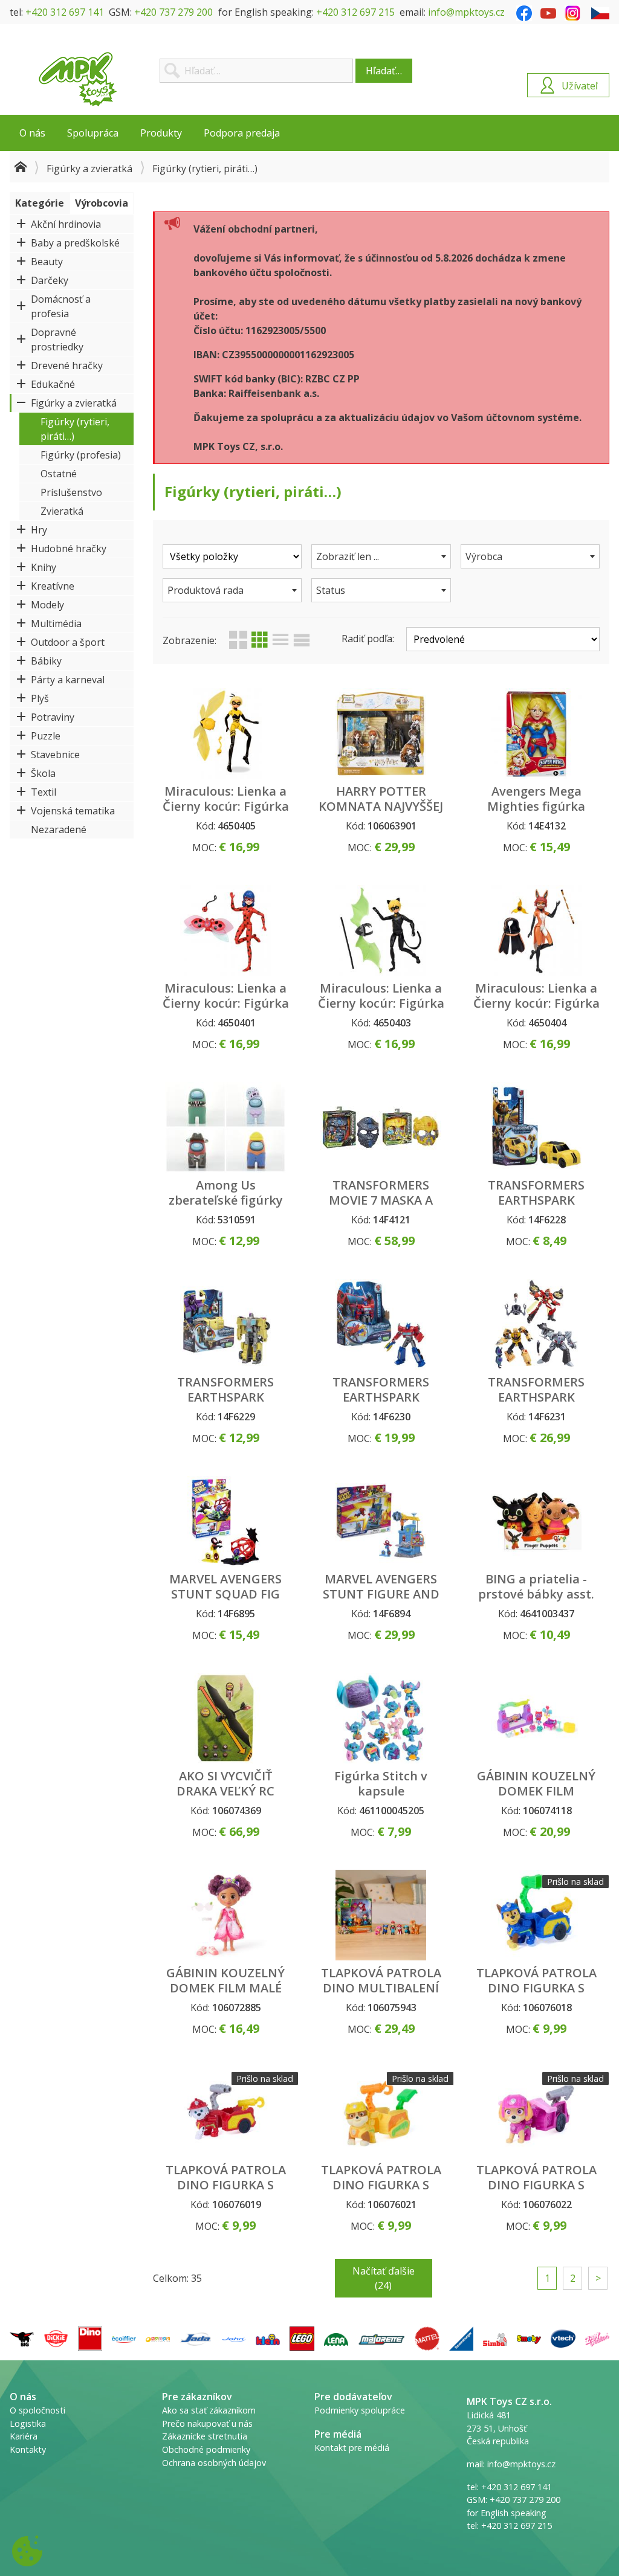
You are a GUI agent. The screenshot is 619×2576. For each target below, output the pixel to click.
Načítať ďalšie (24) (384, 2278)
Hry (39, 530)
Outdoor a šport (68, 642)
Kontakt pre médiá (352, 2448)
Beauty (47, 262)
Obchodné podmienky (206, 2449)
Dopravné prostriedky (57, 340)
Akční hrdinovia (66, 224)
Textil (44, 792)
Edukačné (53, 384)
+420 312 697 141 (65, 12)
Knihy (44, 567)
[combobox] (381, 556)
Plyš (40, 698)
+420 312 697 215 (355, 12)
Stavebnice (55, 755)
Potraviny (53, 717)
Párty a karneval (68, 680)
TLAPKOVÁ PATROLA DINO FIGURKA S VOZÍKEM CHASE (536, 1988)
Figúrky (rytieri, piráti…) (75, 429)
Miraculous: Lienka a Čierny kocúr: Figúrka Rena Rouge (536, 1003)
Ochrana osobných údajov (214, 2463)
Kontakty (28, 2449)
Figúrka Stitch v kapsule (381, 1783)
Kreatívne (53, 586)
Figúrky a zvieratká (89, 169)
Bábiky (46, 661)
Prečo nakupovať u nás (207, 2423)
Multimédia (56, 623)
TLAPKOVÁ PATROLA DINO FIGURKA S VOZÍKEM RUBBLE (381, 2185)
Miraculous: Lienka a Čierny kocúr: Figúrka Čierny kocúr (381, 1003)
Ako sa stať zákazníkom (209, 2410)
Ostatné (59, 474)
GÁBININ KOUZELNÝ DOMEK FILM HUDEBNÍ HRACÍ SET (536, 1791)
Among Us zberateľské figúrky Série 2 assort (226, 1200)
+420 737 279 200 (173, 12)
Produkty (161, 133)
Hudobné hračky (69, 549)
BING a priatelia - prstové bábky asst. (536, 1586)
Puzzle (46, 736)
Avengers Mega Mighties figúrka (536, 799)
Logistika (28, 2423)
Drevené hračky (67, 365)
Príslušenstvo (71, 492)
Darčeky (50, 280)
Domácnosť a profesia (61, 306)
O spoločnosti (37, 2410)
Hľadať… (384, 71)
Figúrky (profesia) (81, 455)
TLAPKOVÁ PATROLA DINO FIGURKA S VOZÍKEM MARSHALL (225, 2185)
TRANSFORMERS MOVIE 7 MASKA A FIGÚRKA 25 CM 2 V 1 (381, 1200)
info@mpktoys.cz (466, 12)
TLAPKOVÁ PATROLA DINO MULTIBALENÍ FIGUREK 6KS (381, 1988)
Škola (43, 773)
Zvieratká (62, 511)
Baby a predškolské (75, 243)
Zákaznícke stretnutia (205, 2436)
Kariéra (24, 2436)
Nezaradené (59, 829)
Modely (47, 605)
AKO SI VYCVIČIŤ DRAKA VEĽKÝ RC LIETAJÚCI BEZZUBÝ (226, 1791)
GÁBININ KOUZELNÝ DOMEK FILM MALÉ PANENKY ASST (225, 1988)
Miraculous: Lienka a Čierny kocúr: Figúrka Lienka (226, 1003)
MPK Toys (78, 79)
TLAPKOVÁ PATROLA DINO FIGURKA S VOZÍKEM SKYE (536, 2185)
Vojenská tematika (73, 811)
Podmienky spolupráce (360, 2410)
